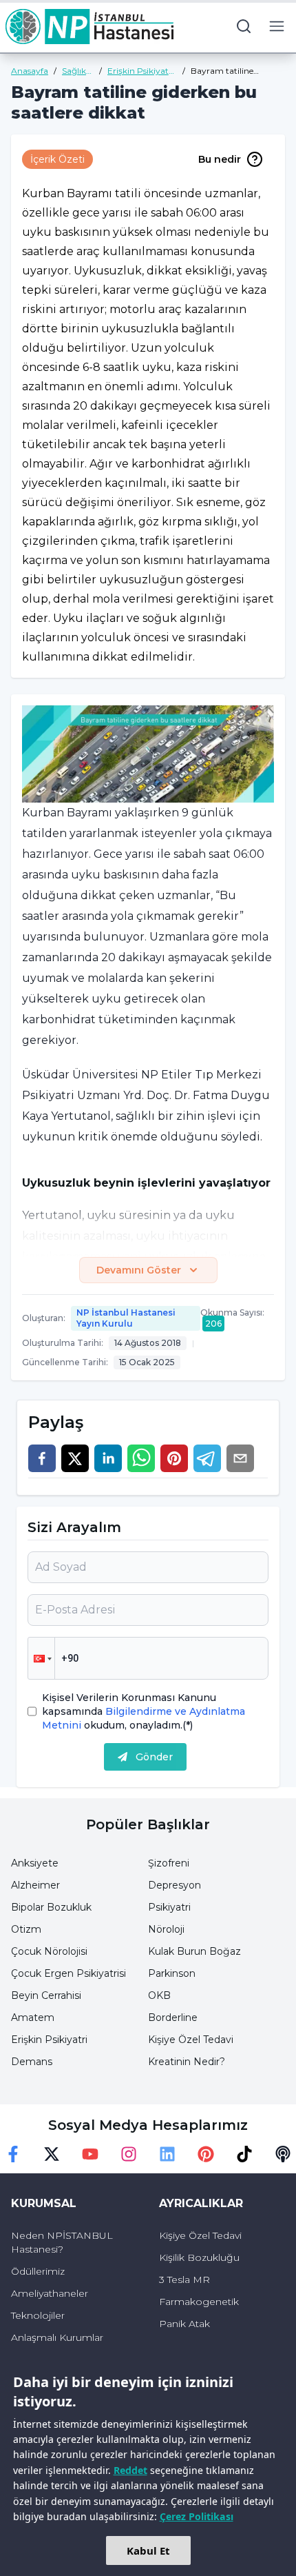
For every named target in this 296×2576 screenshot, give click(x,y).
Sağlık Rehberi (77, 71)
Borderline (173, 2017)
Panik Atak (184, 2324)
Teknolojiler (38, 2315)
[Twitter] (52, 2154)
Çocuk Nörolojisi (49, 1951)
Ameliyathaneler (50, 2293)
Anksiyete (35, 1863)
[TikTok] (244, 2154)
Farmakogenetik (199, 2302)
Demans (32, 2062)
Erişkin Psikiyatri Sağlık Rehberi (141, 71)
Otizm (26, 1929)
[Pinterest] (206, 2154)
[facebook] (42, 1458)
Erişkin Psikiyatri (49, 2040)
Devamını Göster (139, 1270)
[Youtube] (90, 2154)
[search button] (244, 26)
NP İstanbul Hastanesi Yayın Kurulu (126, 1318)
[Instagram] (129, 2154)
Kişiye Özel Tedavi (191, 2040)
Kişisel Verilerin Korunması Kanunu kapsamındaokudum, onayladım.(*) (144, 1711)
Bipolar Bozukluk (51, 1907)
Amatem (33, 2017)
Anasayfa (30, 71)
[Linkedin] (167, 2154)
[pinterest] (174, 1458)
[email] (240, 1458)
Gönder (154, 1757)
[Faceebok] (13, 2154)
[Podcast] (283, 2154)
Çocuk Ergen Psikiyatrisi (68, 1973)
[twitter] (75, 1458)
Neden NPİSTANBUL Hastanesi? (62, 2242)
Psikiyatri (169, 1907)
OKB (159, 1995)
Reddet (130, 2470)
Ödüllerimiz (38, 2271)
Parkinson (172, 1973)
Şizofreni (169, 1863)
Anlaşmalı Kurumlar (57, 2337)
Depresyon (175, 1885)
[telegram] (207, 1458)
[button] (41, 1658)
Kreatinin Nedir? (187, 2062)
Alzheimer (35, 1885)
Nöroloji (166, 1929)
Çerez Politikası (197, 2516)
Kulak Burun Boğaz (194, 1951)
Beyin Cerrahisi (46, 1995)
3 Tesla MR (184, 2280)
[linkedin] (108, 1458)
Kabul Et (148, 2550)
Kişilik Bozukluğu (199, 2257)
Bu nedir (220, 159)
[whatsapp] (141, 1458)
